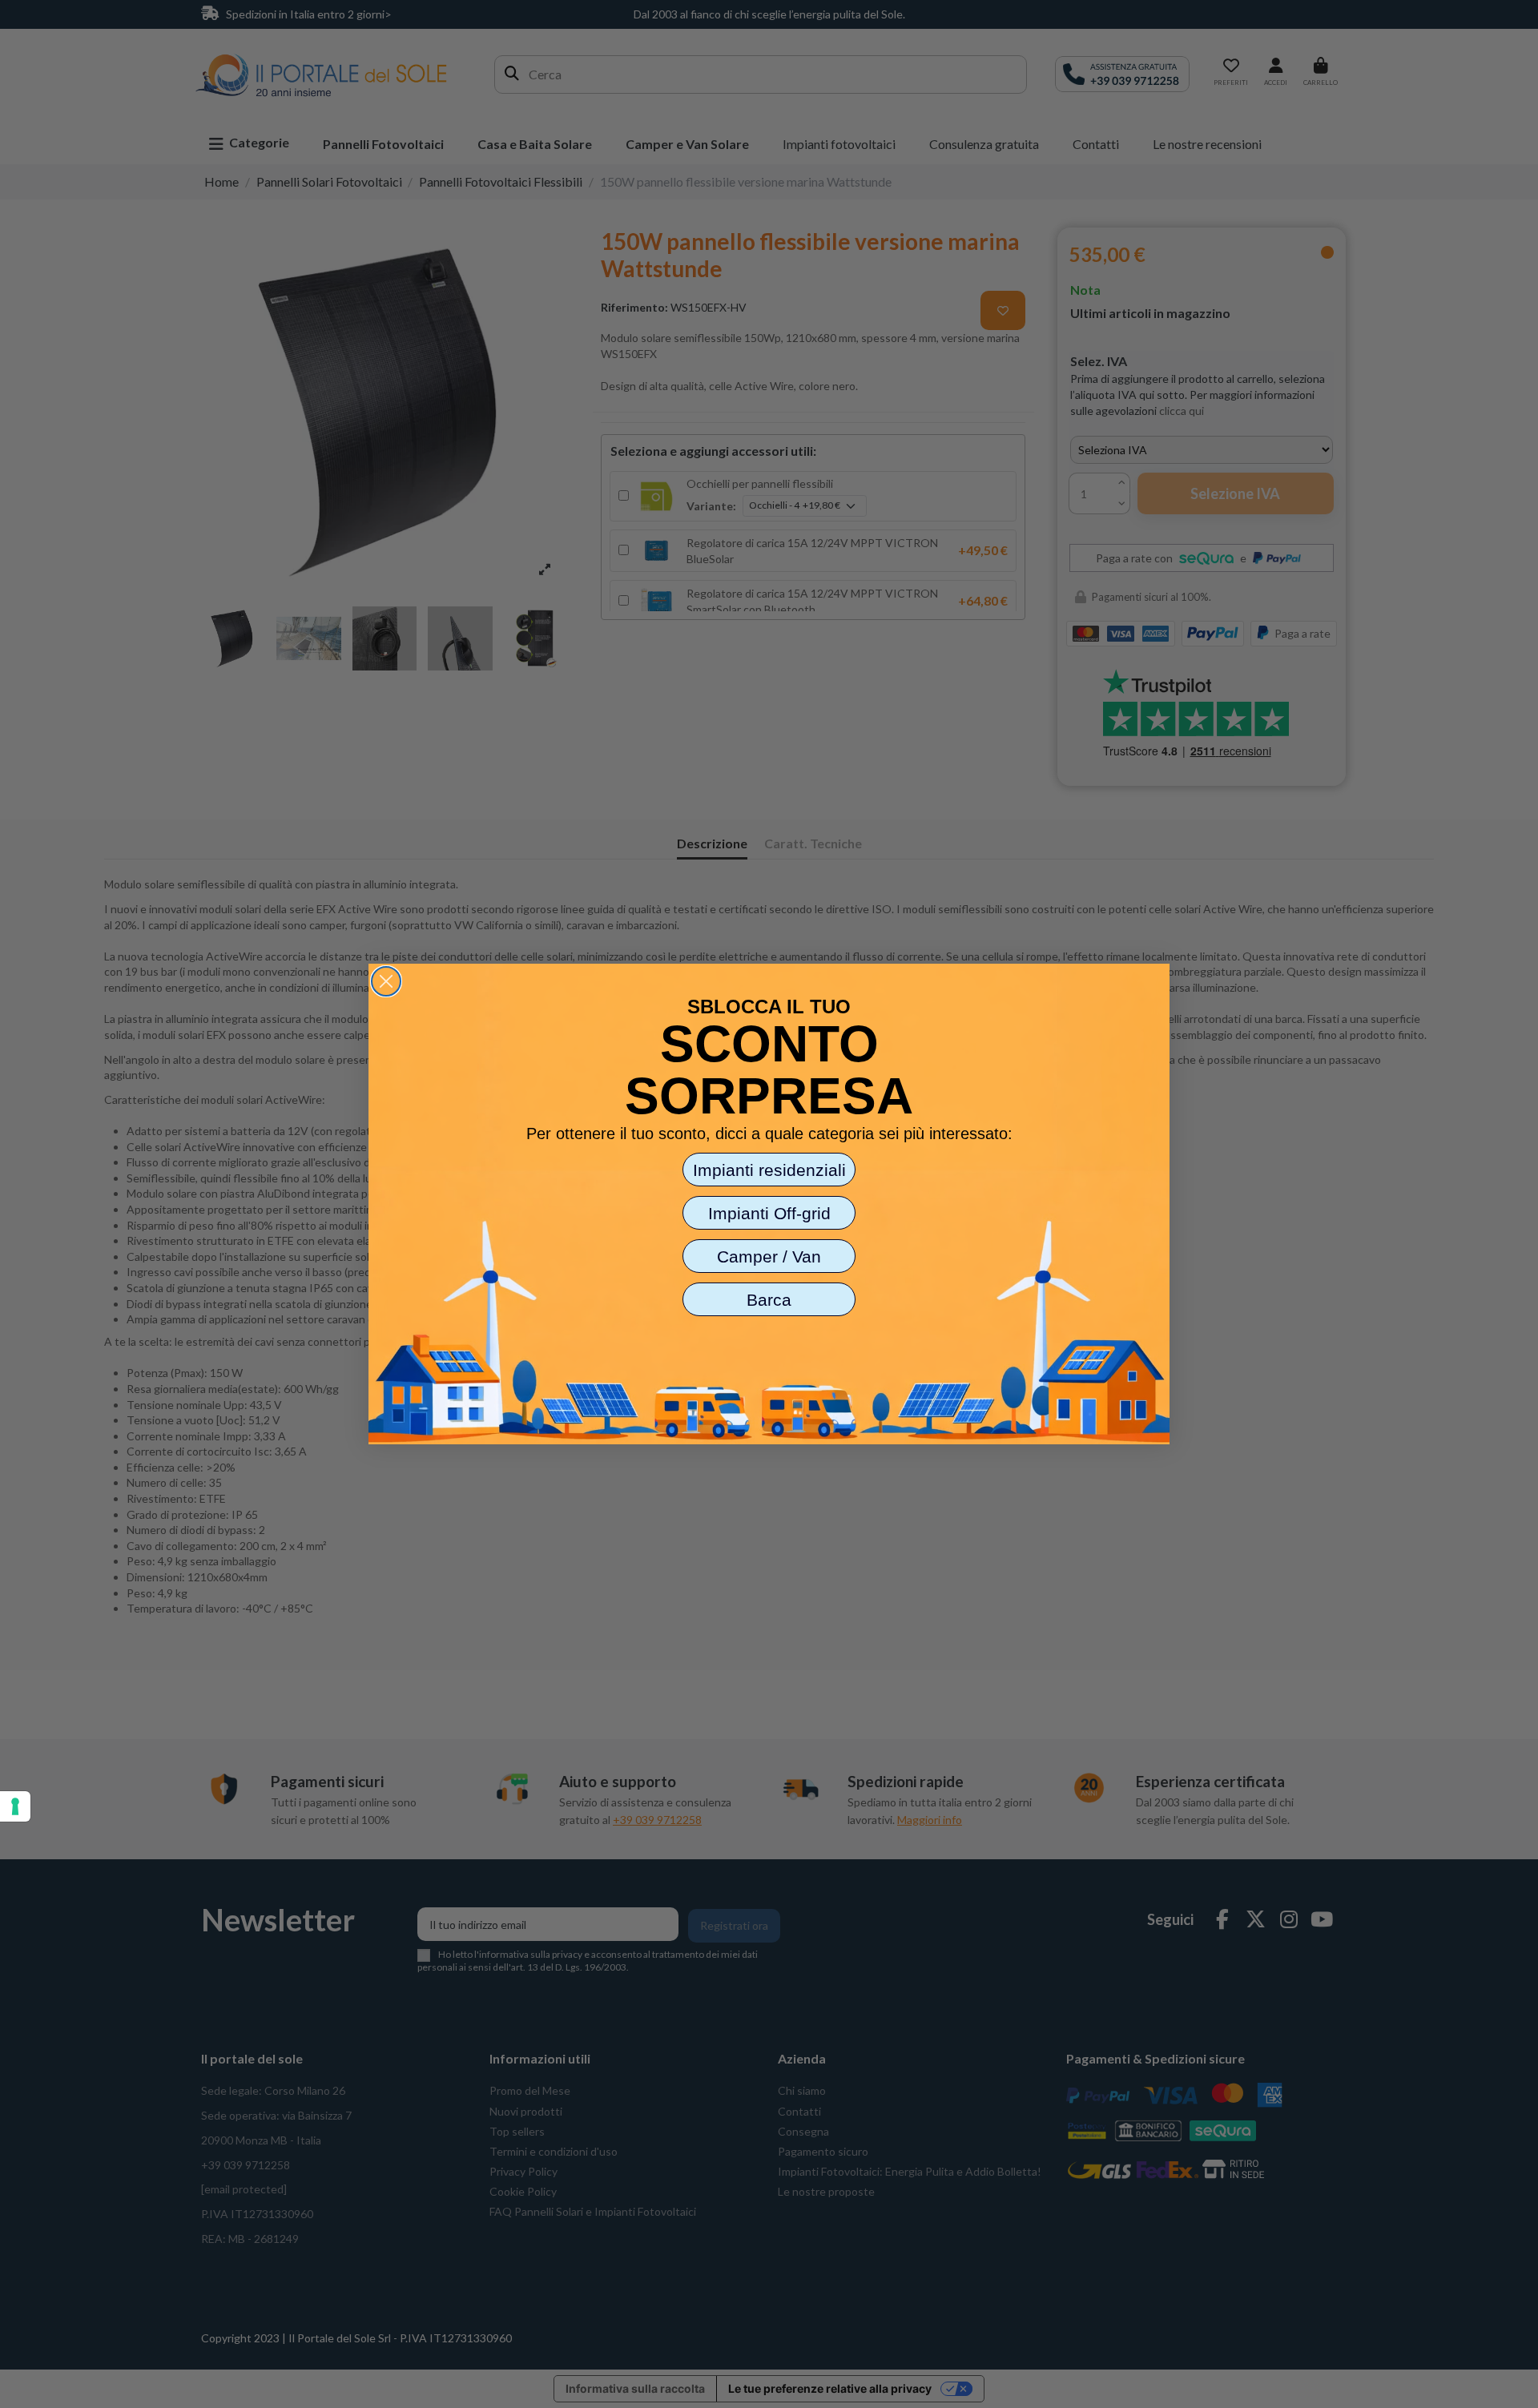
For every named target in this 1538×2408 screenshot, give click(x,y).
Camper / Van (769, 1256)
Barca (769, 1300)
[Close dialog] (386, 981)
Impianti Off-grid (769, 1213)
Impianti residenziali (769, 1170)
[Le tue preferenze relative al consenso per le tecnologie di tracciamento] (15, 1806)
